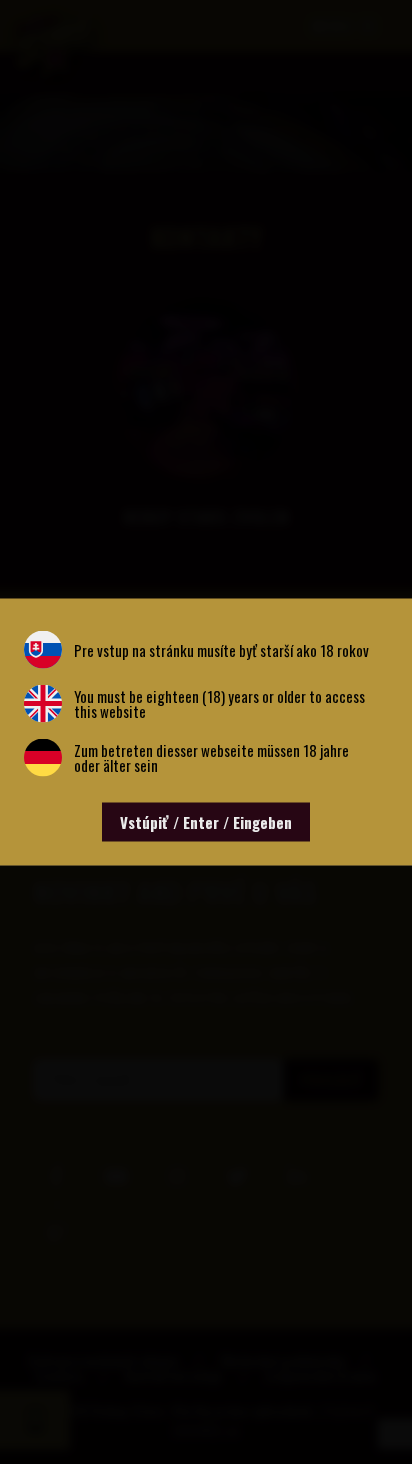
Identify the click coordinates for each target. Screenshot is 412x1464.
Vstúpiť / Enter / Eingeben (206, 822)
